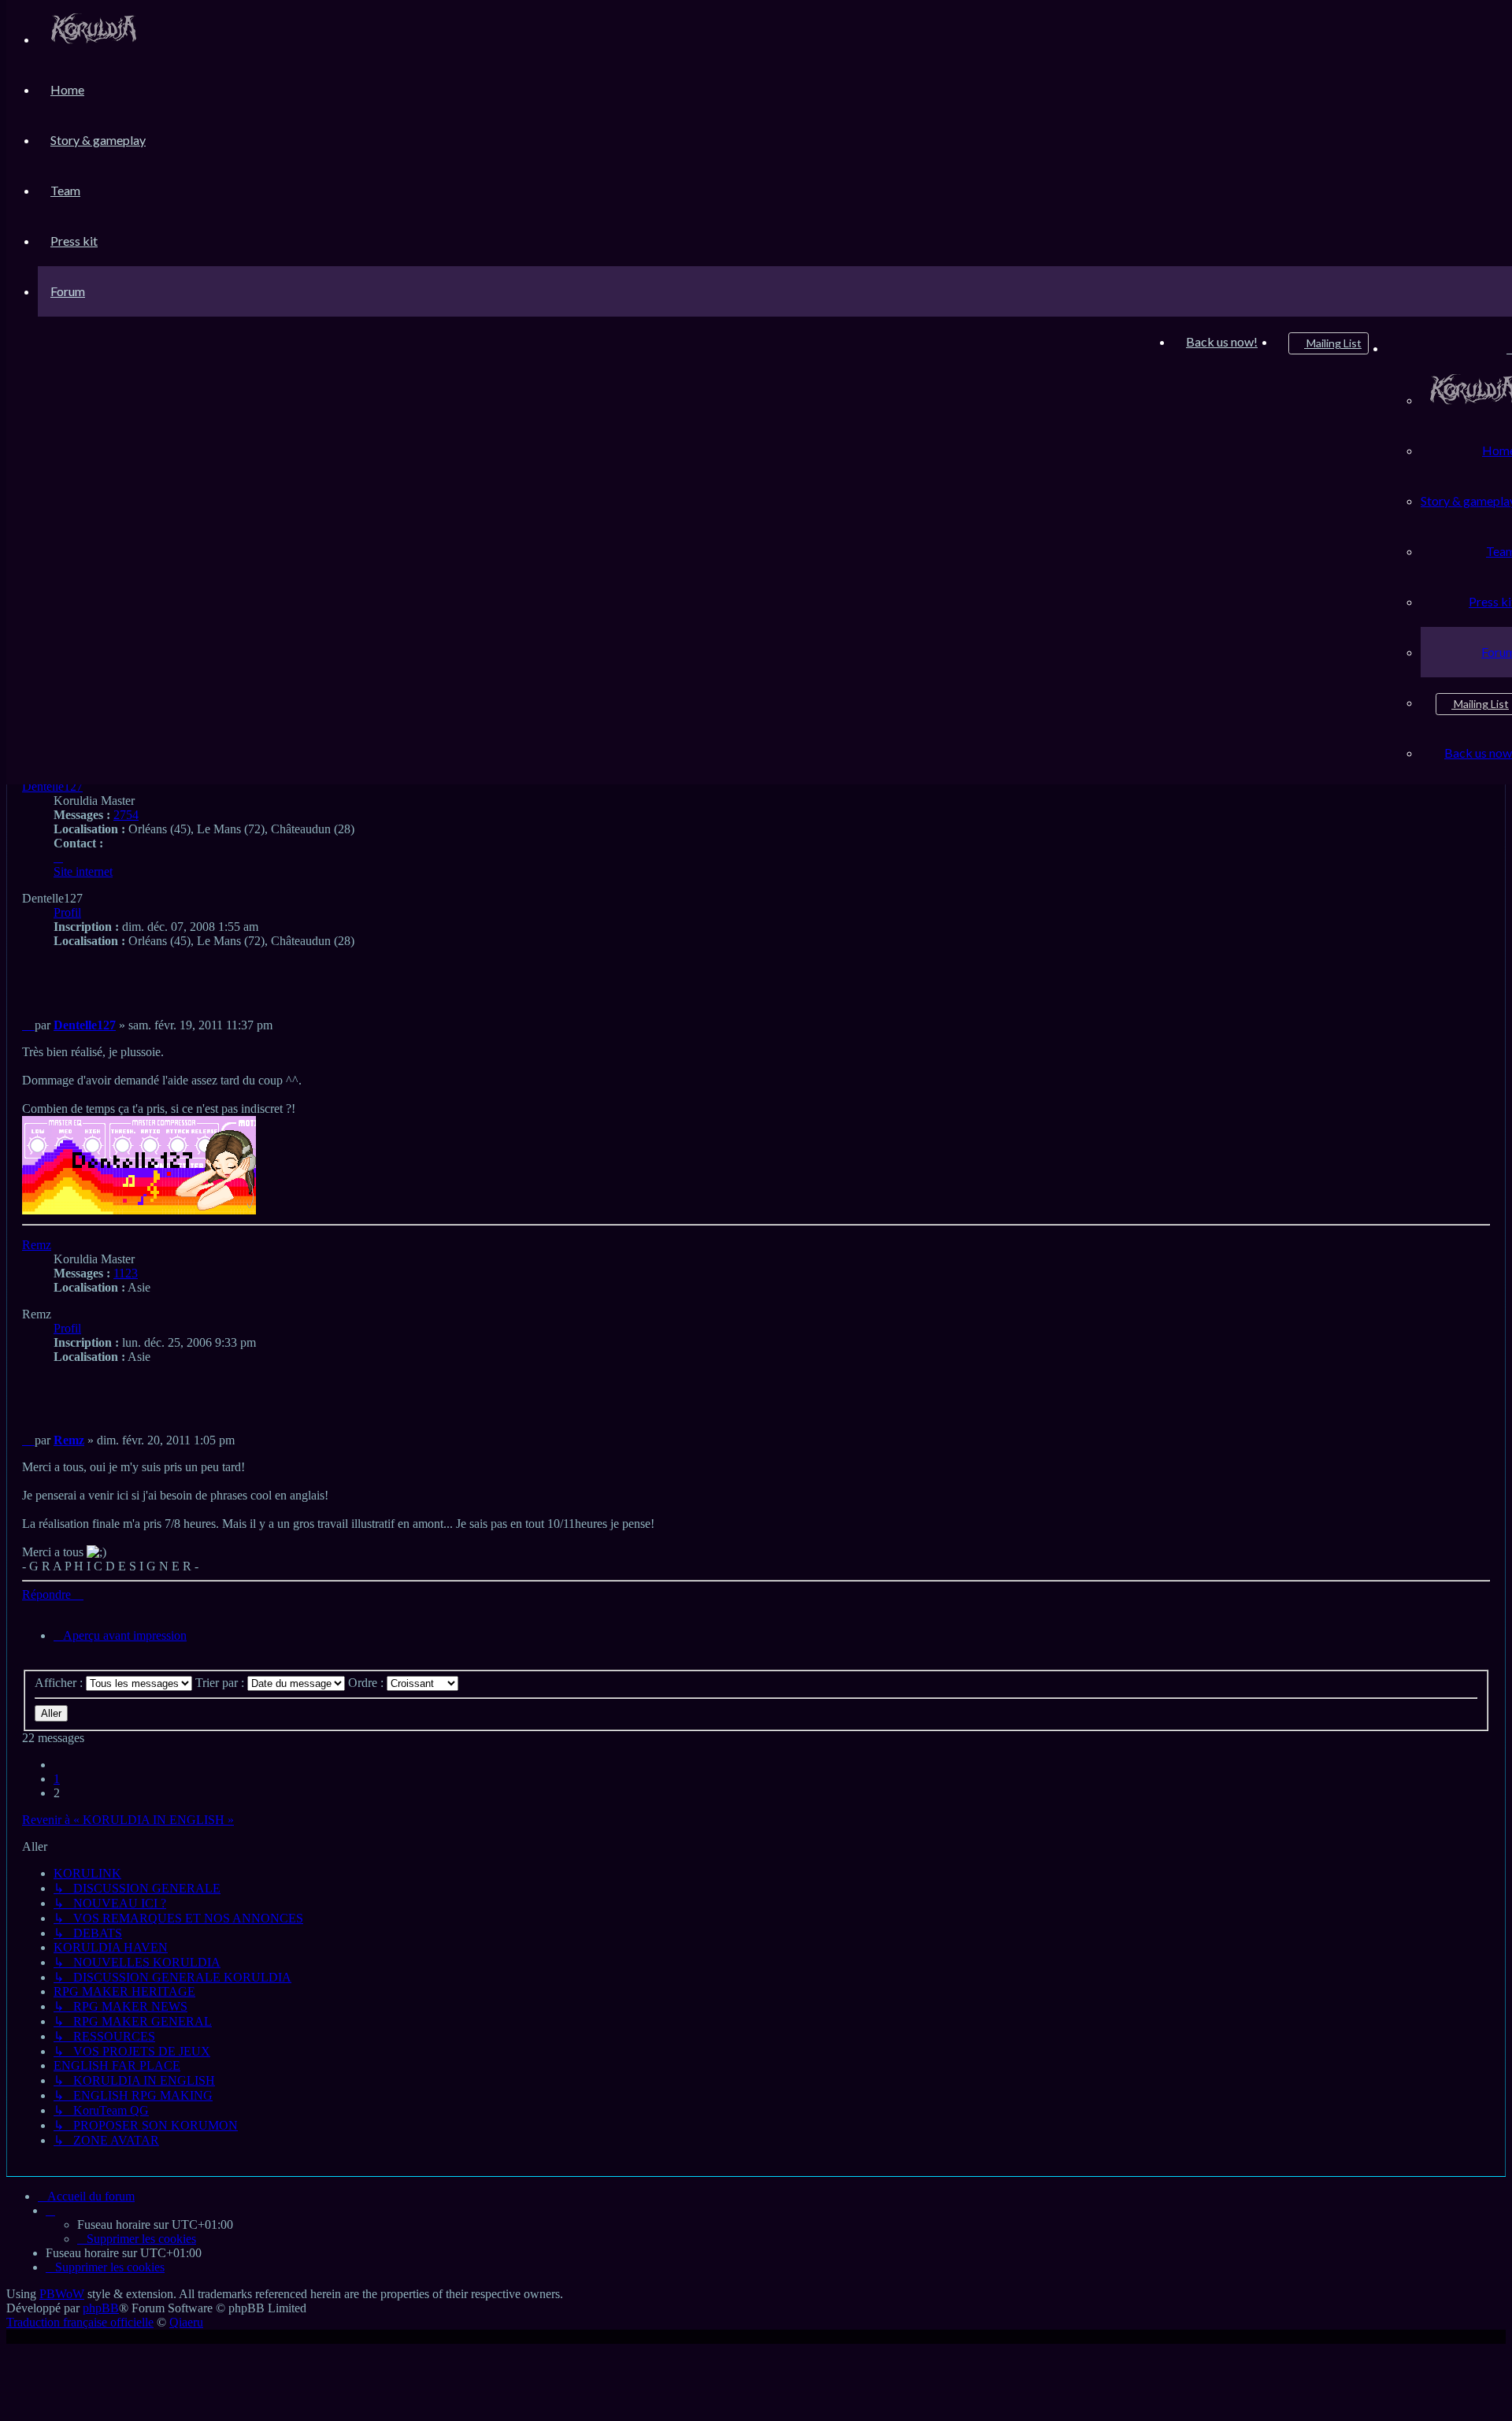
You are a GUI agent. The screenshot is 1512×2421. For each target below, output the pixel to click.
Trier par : (221, 1683)
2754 (126, 815)
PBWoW (62, 2294)
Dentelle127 (52, 786)
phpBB (101, 2308)
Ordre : (367, 1683)
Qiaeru (186, 2322)
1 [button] (57, 1779)
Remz (37, 1245)
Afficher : (60, 1683)
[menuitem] (94, 39)
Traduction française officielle (80, 2322)
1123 (126, 1273)
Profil (67, 912)
